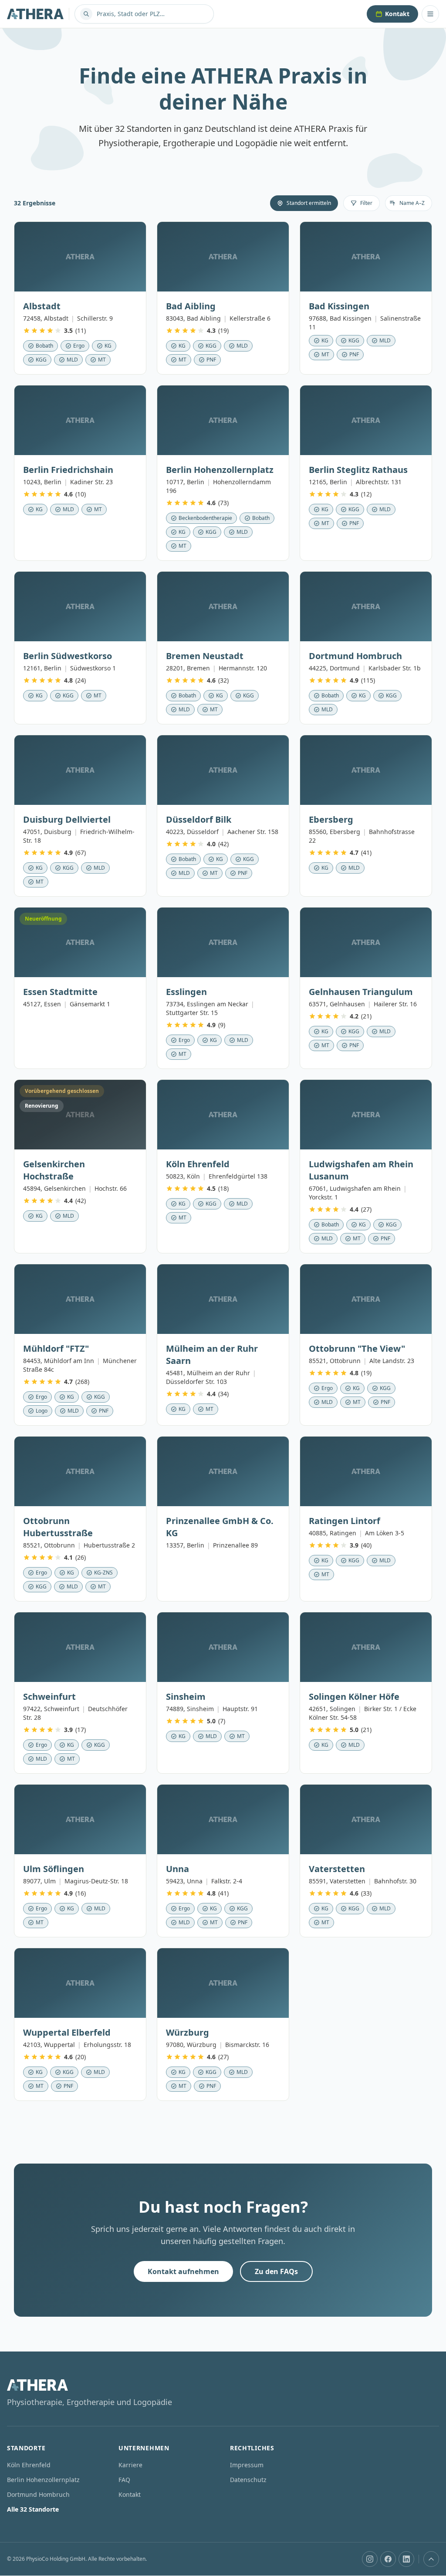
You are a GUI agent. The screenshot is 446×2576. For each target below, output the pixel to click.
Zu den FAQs (276, 2271)
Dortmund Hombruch (38, 2494)
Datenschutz (248, 2480)
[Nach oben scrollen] (431, 2559)
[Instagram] (370, 2559)
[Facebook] (388, 2559)
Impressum (247, 2465)
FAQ (124, 2480)
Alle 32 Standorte (33, 2509)
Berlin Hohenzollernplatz (43, 2480)
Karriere (130, 2465)
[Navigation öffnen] (430, 14)
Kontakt (397, 14)
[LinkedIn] (406, 2559)
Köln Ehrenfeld (29, 2465)
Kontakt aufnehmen (183, 2271)
